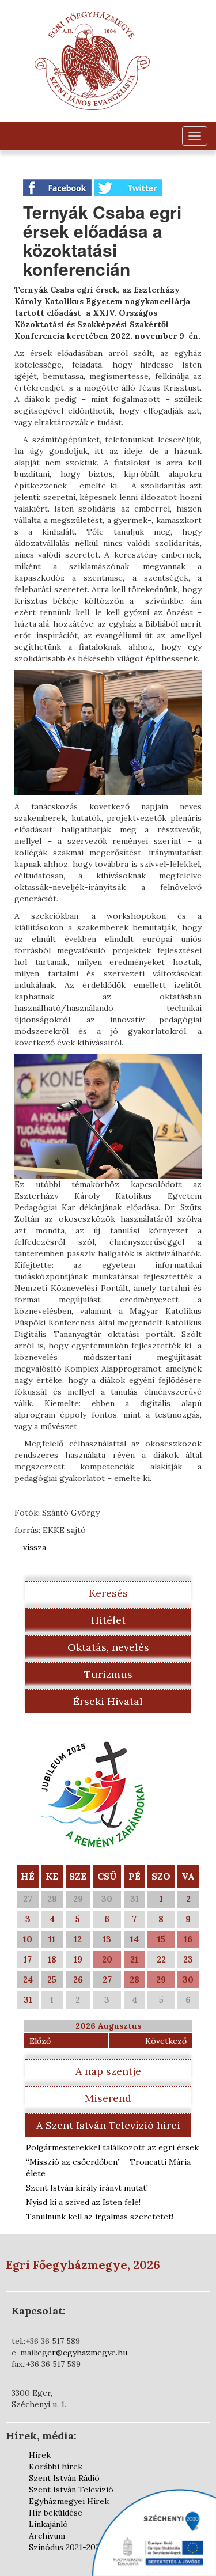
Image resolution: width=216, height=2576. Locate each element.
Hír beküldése (56, 2513)
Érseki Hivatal (108, 1701)
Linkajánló (48, 2524)
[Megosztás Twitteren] (128, 187)
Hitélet (108, 1620)
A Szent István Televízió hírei (108, 2125)
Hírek (40, 2455)
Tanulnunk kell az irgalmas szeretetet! (100, 2217)
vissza (35, 1547)
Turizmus (108, 1674)
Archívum (47, 2536)
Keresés (108, 1593)
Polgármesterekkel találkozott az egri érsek (112, 2147)
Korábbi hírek (56, 2467)
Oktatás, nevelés (108, 1647)
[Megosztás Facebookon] (58, 187)
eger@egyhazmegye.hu (82, 2353)
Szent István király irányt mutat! (87, 2188)
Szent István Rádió (64, 2478)
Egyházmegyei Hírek (69, 2501)
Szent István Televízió (71, 2490)
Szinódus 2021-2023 (66, 2547)
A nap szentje (108, 2071)
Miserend (108, 2098)
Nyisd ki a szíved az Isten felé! (83, 2202)
